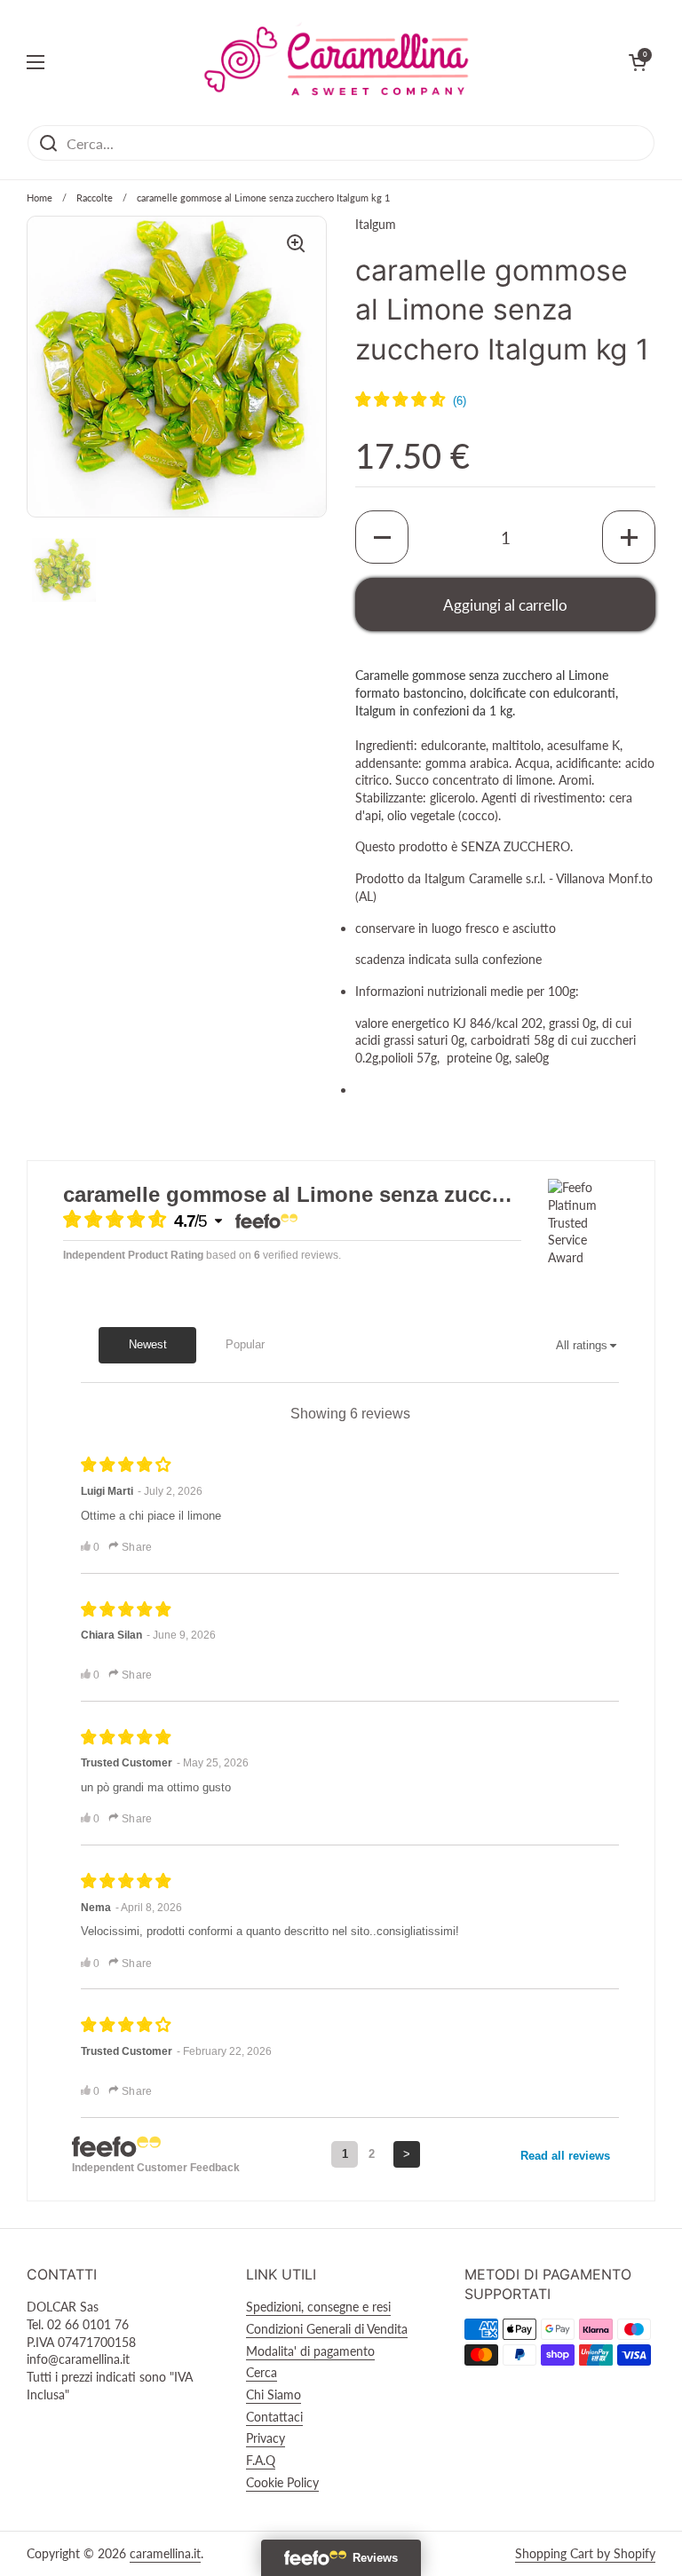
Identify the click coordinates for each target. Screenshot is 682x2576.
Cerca (262, 2372)
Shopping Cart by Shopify (585, 2553)
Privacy (266, 2438)
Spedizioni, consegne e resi (318, 2307)
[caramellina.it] (337, 62)
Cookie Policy (282, 2482)
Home (40, 198)
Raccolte (95, 198)
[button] (382, 537)
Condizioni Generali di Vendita (327, 2329)
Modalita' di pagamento (310, 2351)
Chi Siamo (274, 2394)
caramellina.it (165, 2553)
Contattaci (274, 2417)
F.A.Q (261, 2460)
